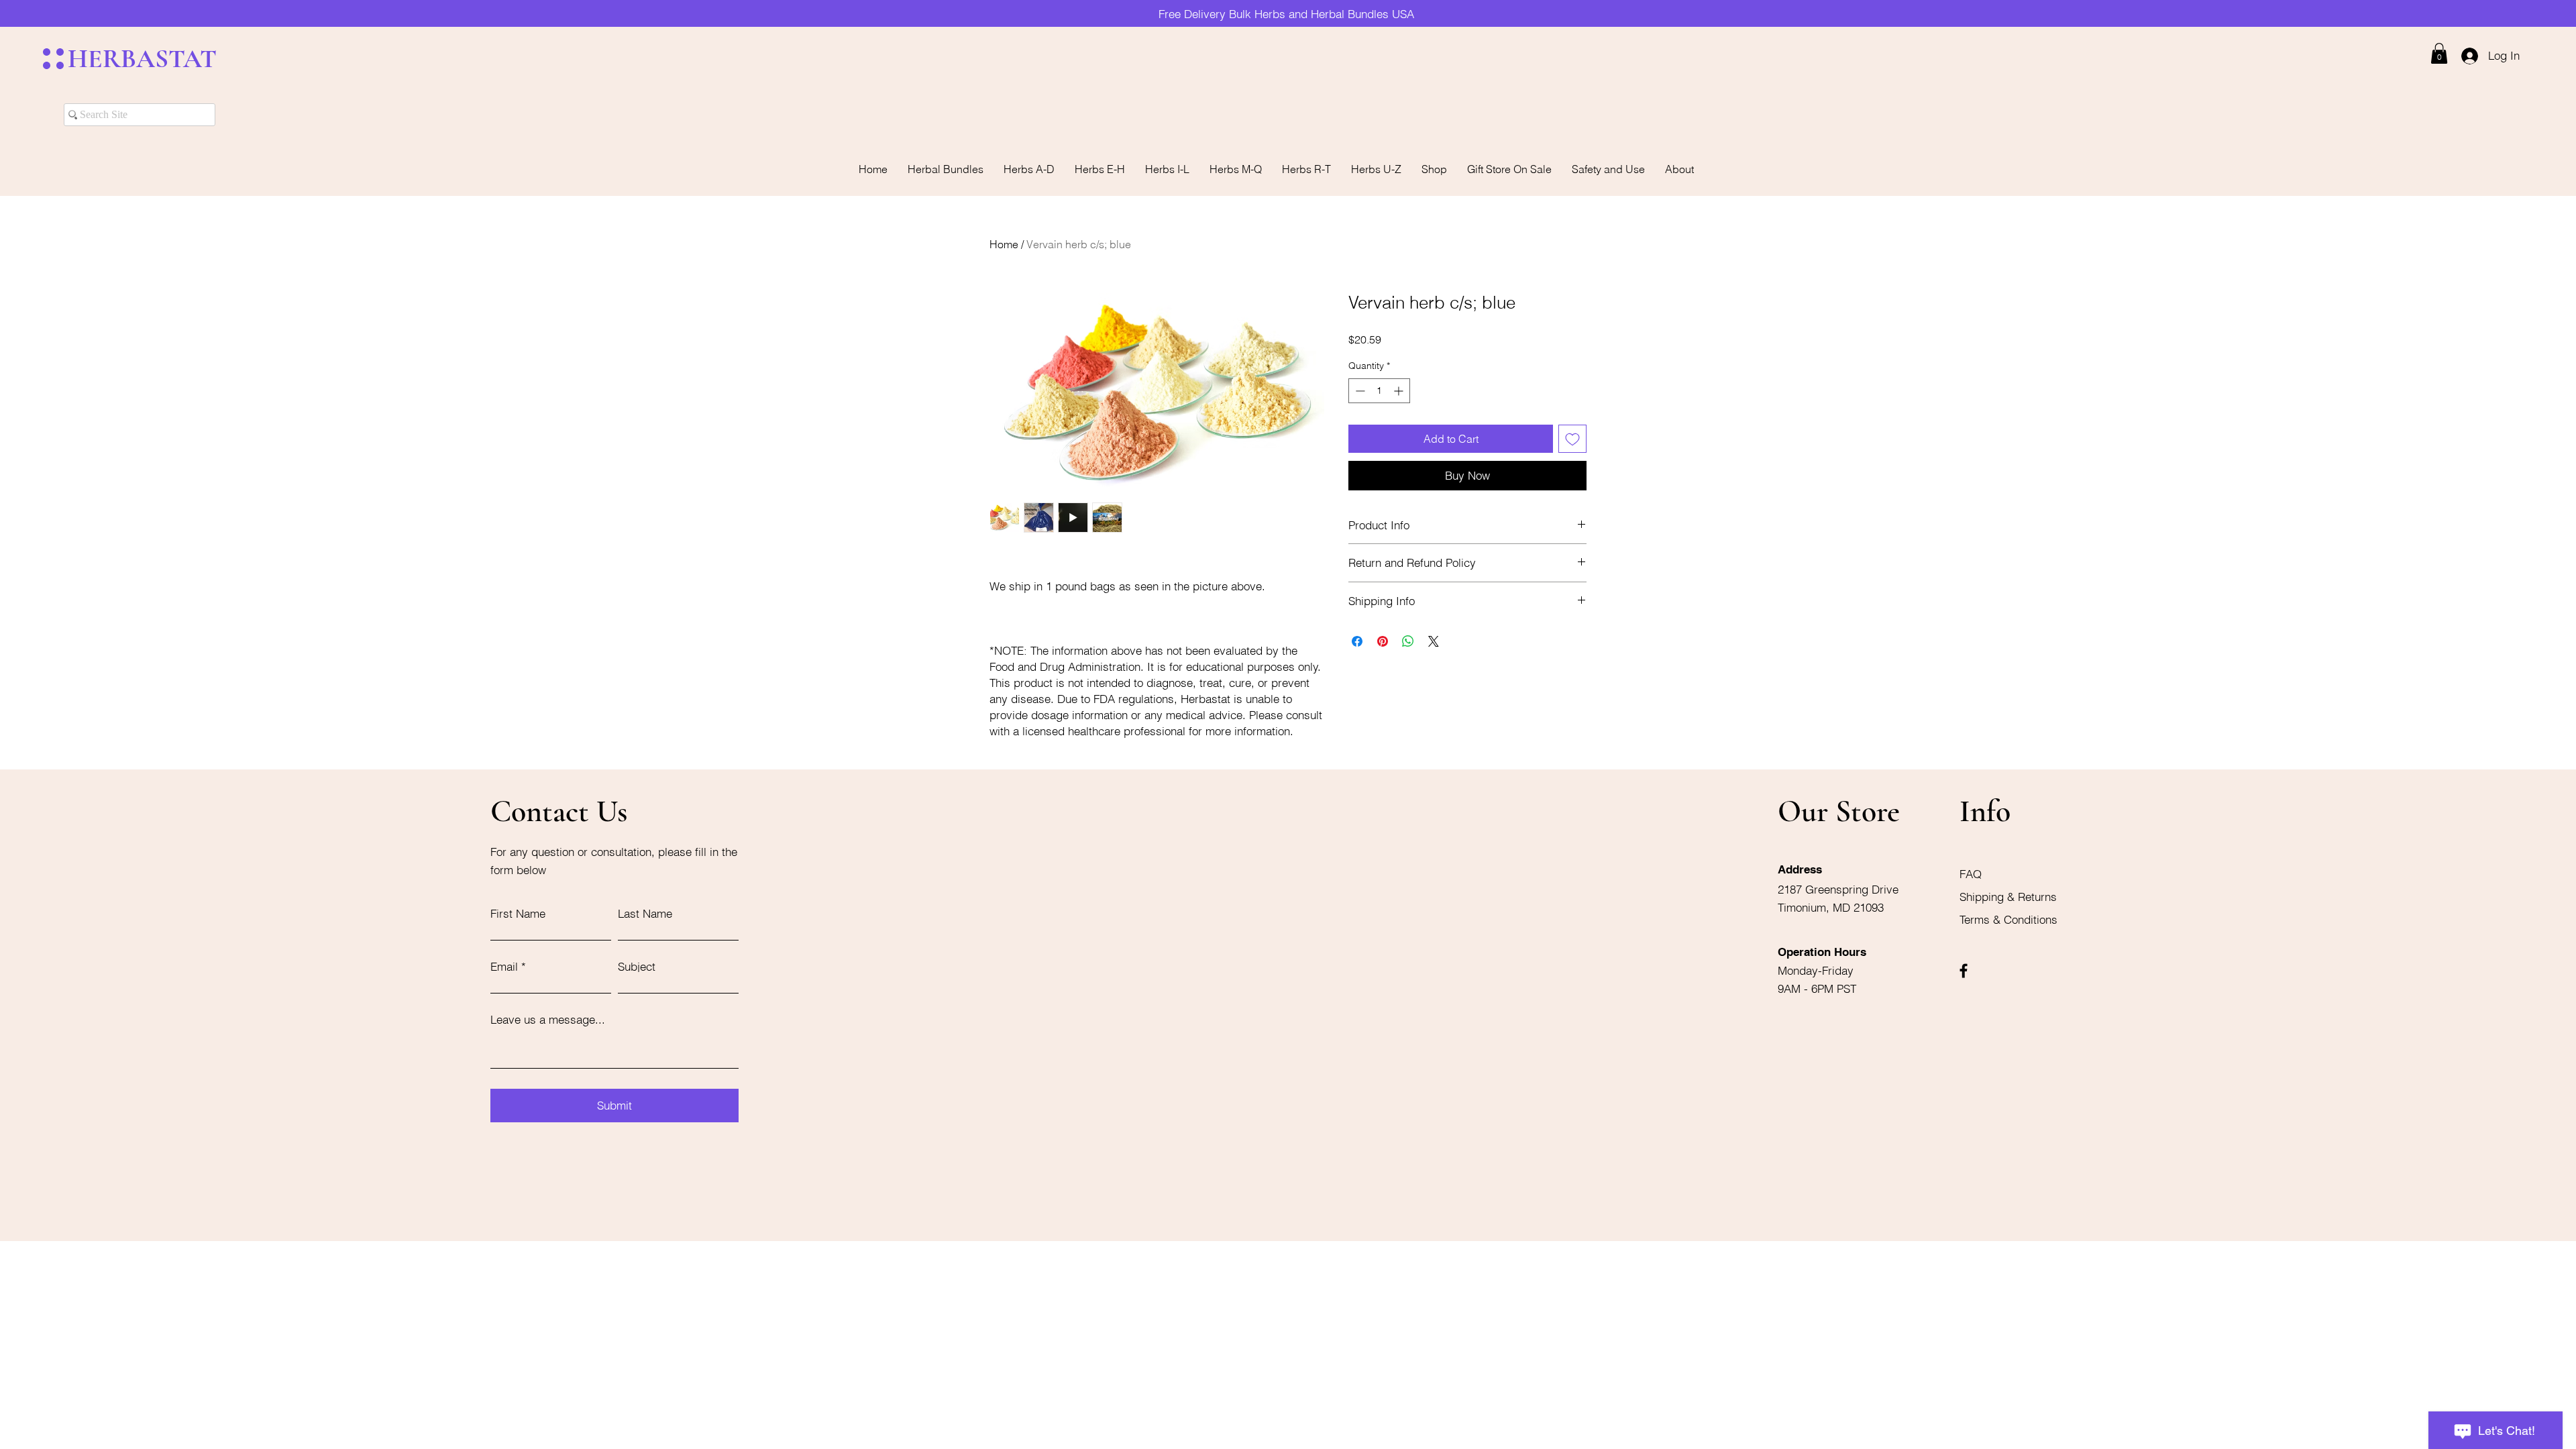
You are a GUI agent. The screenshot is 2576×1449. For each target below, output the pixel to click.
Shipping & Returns (2010, 897)
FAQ (1971, 874)
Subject (637, 966)
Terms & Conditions (2008, 919)
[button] (2439, 53)
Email (504, 966)
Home (1004, 244)
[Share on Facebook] (1357, 641)
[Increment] (1400, 391)
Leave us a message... (548, 1019)
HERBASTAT (142, 59)
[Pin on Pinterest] (1383, 641)
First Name (518, 913)
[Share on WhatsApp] (1408, 641)
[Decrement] (1359, 391)
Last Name (645, 913)
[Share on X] (1434, 641)
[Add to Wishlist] (1572, 439)
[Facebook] (1964, 971)
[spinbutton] (1379, 391)
